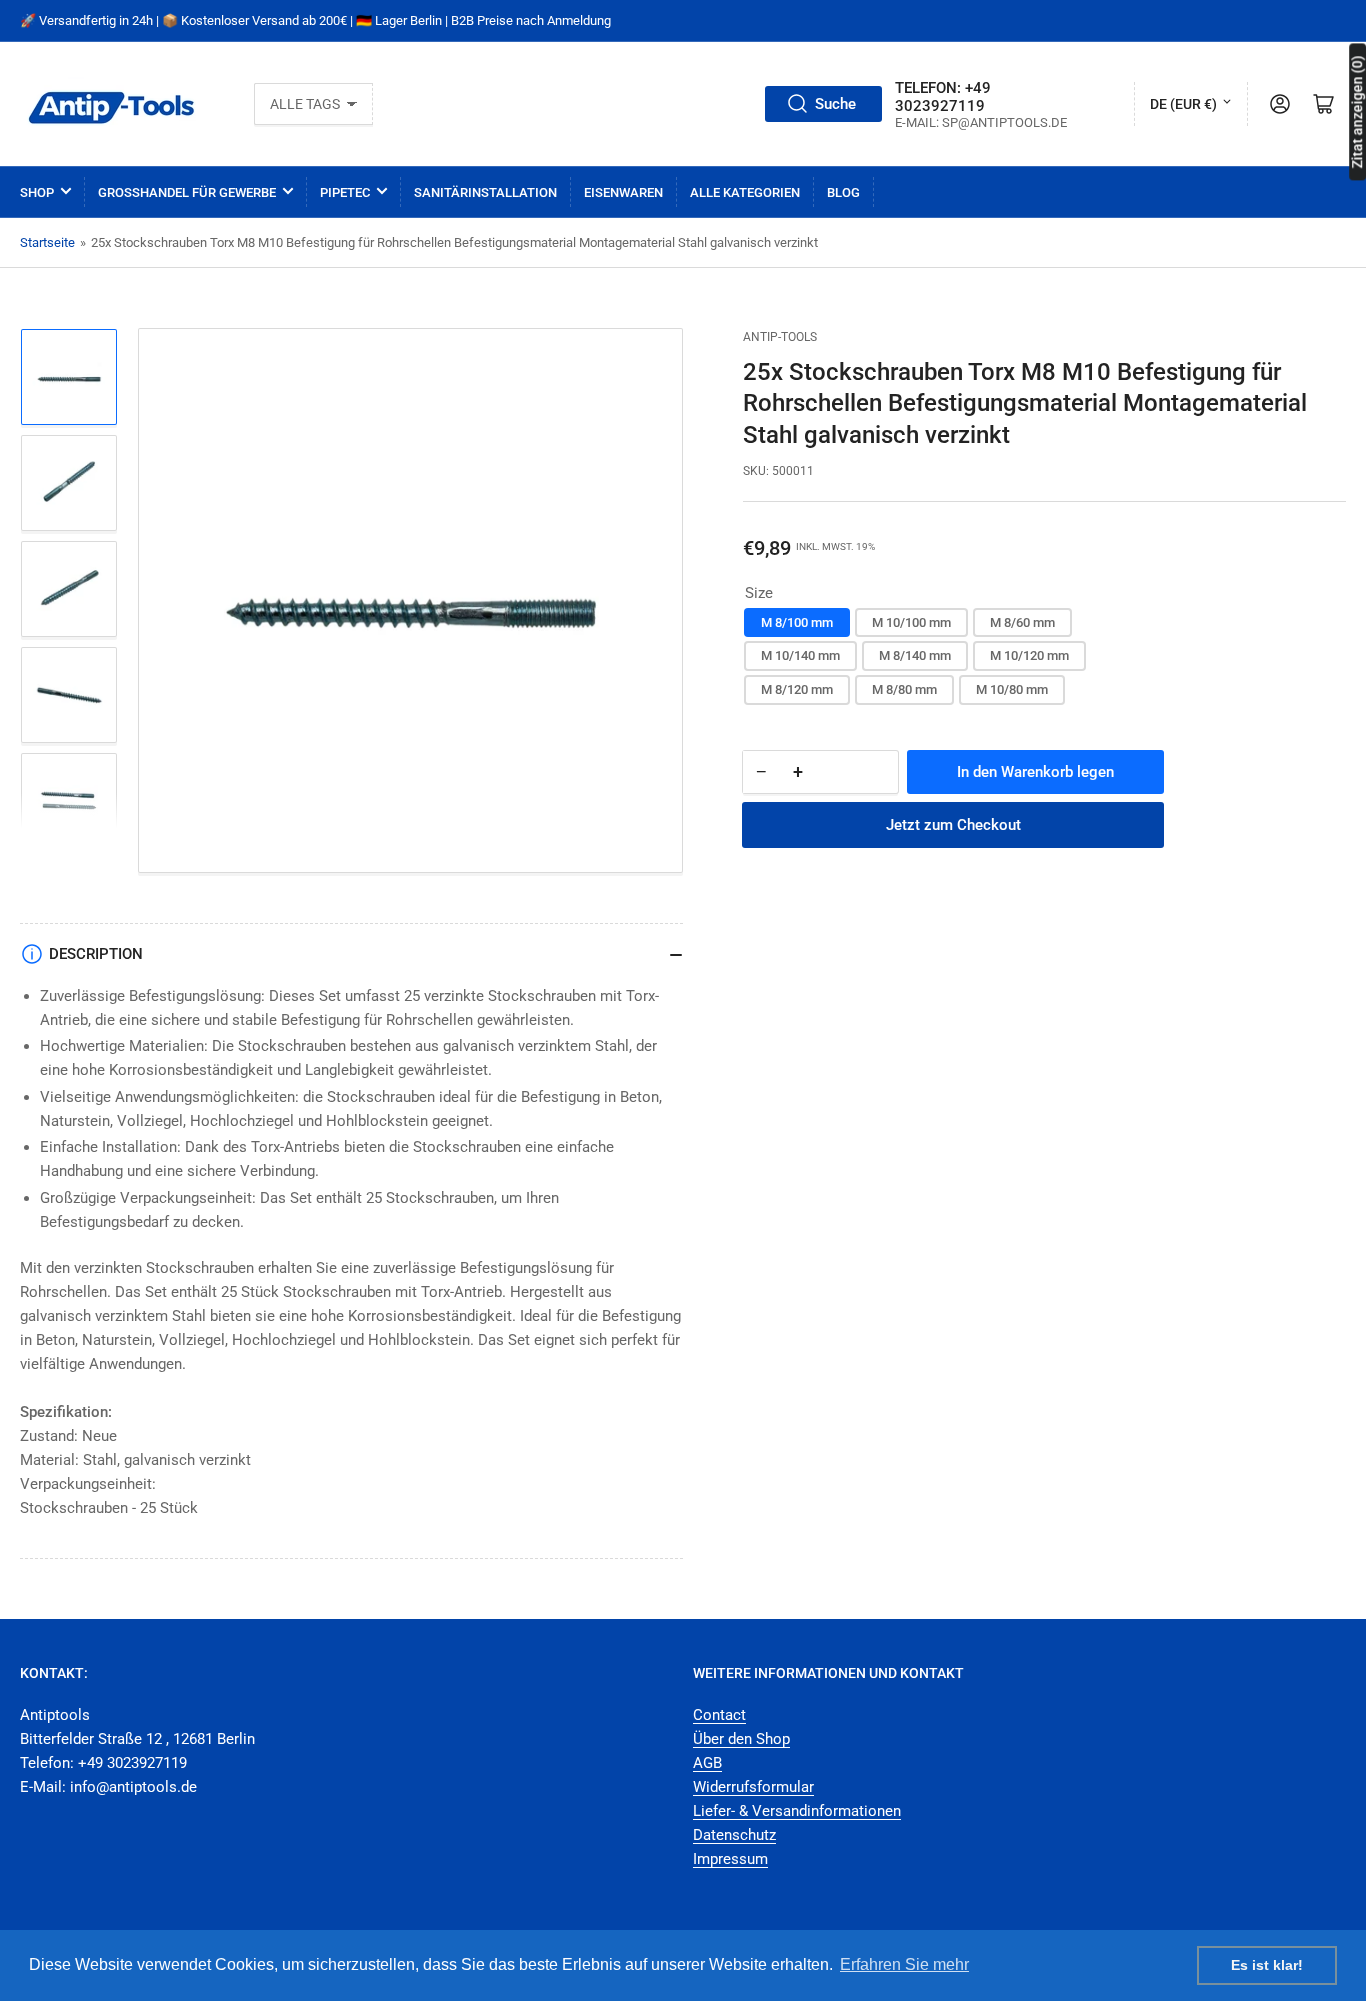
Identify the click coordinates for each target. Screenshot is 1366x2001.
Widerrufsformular (753, 1787)
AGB (707, 1763)
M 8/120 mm (797, 689)
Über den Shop (741, 1739)
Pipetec (345, 192)
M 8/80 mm (904, 689)
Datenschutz (734, 1835)
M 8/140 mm (915, 655)
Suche (835, 104)
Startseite (47, 242)
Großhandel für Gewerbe (187, 192)
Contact (719, 1715)
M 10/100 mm (911, 622)
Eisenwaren (623, 192)
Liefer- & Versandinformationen (797, 1811)
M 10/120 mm (1029, 655)
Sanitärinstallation (485, 192)
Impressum (730, 1859)
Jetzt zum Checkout (953, 825)
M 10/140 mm (800, 655)
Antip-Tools (780, 337)
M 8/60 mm (1022, 622)
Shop (37, 192)
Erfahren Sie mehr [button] (904, 1964)
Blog (843, 192)
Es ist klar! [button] (1267, 1965)
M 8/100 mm (797, 622)
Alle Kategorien (745, 192)
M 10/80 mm (1012, 689)
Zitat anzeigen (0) (1357, 111)
